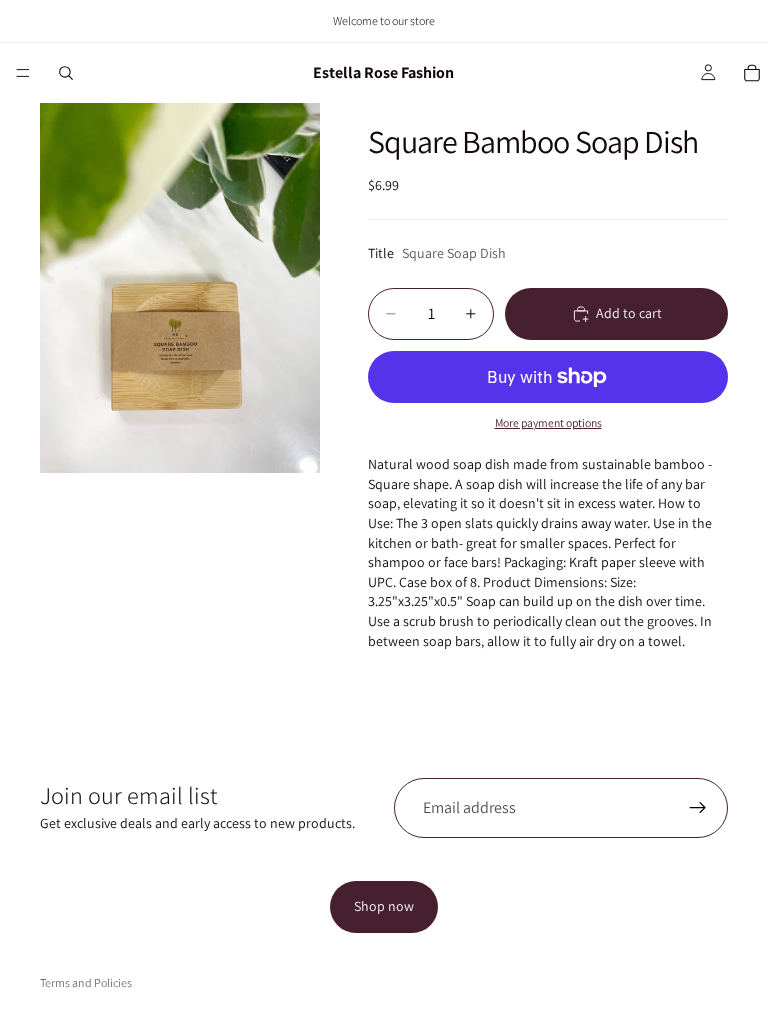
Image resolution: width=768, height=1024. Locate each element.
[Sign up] (698, 808)
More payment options (548, 422)
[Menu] (23, 73)
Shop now (384, 906)
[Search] (66, 73)
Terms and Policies (86, 982)
